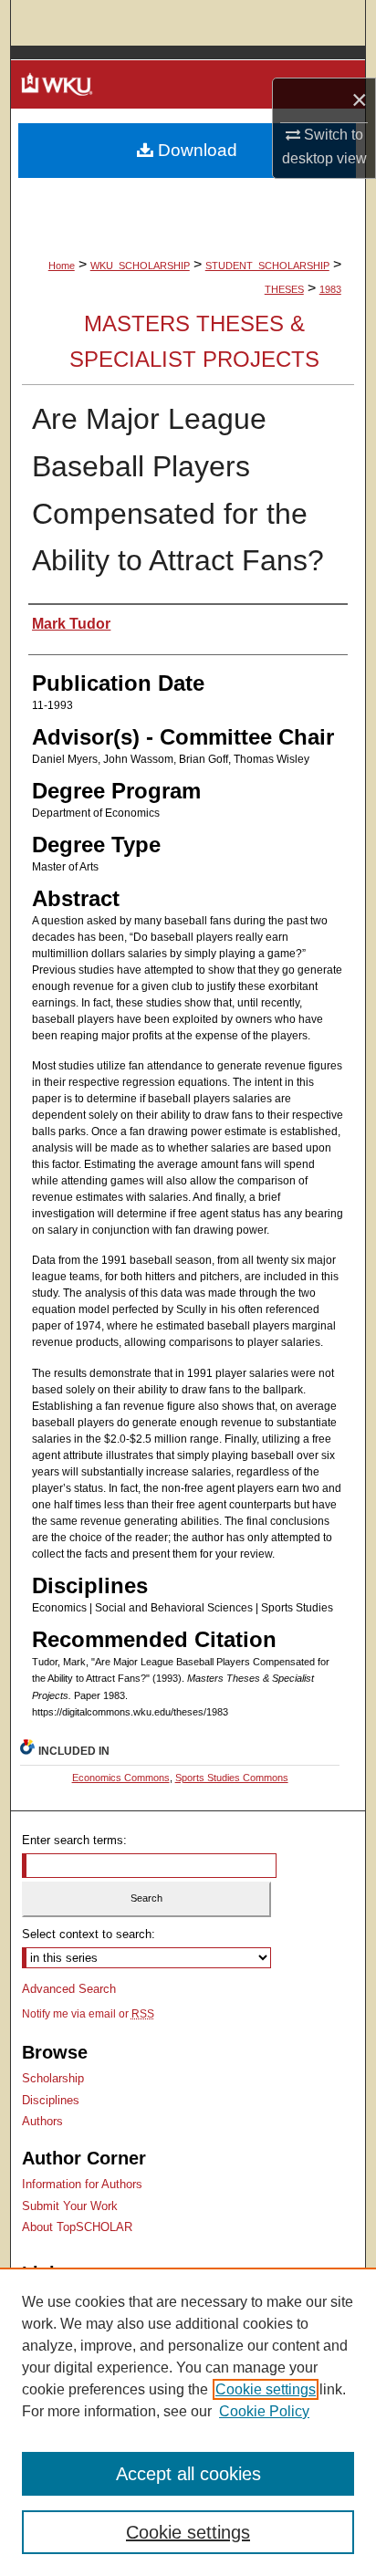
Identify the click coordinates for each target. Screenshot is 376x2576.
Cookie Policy (264, 2411)
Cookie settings (266, 2389)
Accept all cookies (188, 2474)
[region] (188, 2422)
